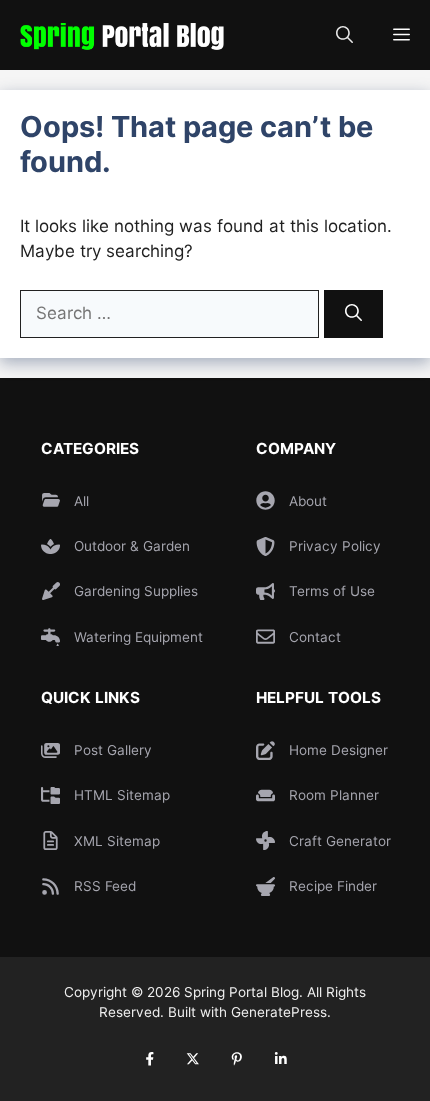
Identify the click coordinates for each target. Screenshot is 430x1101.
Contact (315, 637)
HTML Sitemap (122, 795)
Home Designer (338, 750)
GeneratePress (279, 1012)
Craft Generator (340, 841)
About (308, 501)
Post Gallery (113, 750)
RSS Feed (105, 886)
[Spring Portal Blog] (117, 35)
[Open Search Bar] (344, 35)
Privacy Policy (335, 546)
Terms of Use (332, 591)
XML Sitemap (117, 841)
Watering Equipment (138, 637)
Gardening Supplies (136, 591)
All (81, 501)
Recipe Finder (333, 886)
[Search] (353, 314)
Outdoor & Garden (132, 546)
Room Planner (334, 795)
